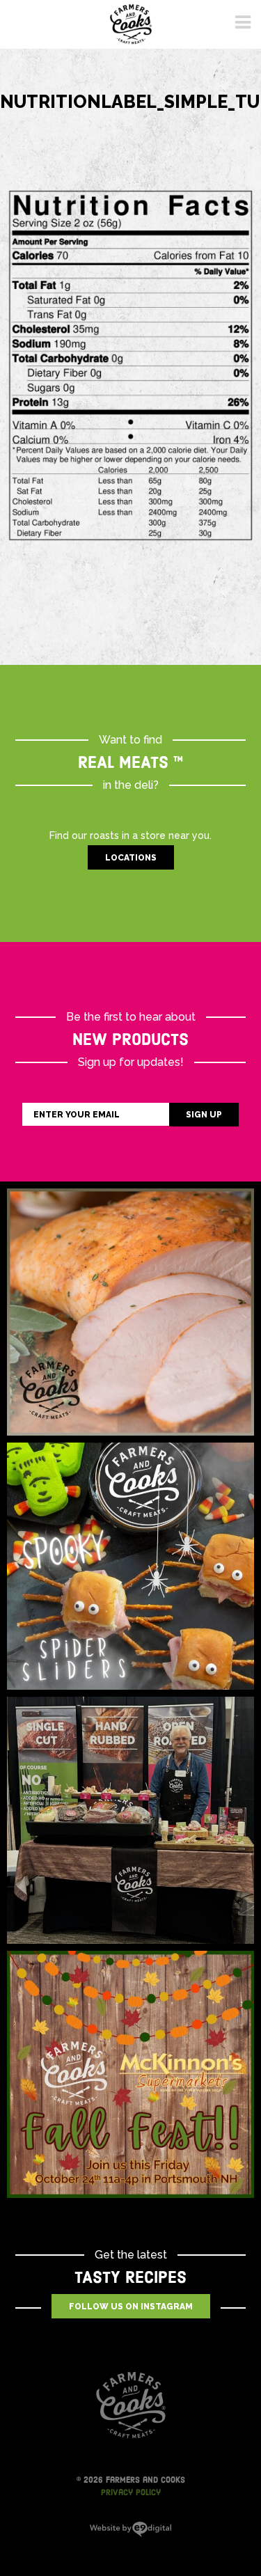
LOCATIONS (131, 858)
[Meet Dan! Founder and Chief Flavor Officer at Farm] (130, 1820)
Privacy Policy (131, 2492)
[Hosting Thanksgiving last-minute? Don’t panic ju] (130, 1312)
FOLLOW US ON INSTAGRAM (131, 2307)
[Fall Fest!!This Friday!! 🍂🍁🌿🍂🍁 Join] (130, 2074)
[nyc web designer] (130, 2534)
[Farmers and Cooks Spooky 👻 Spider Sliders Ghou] (130, 1566)
